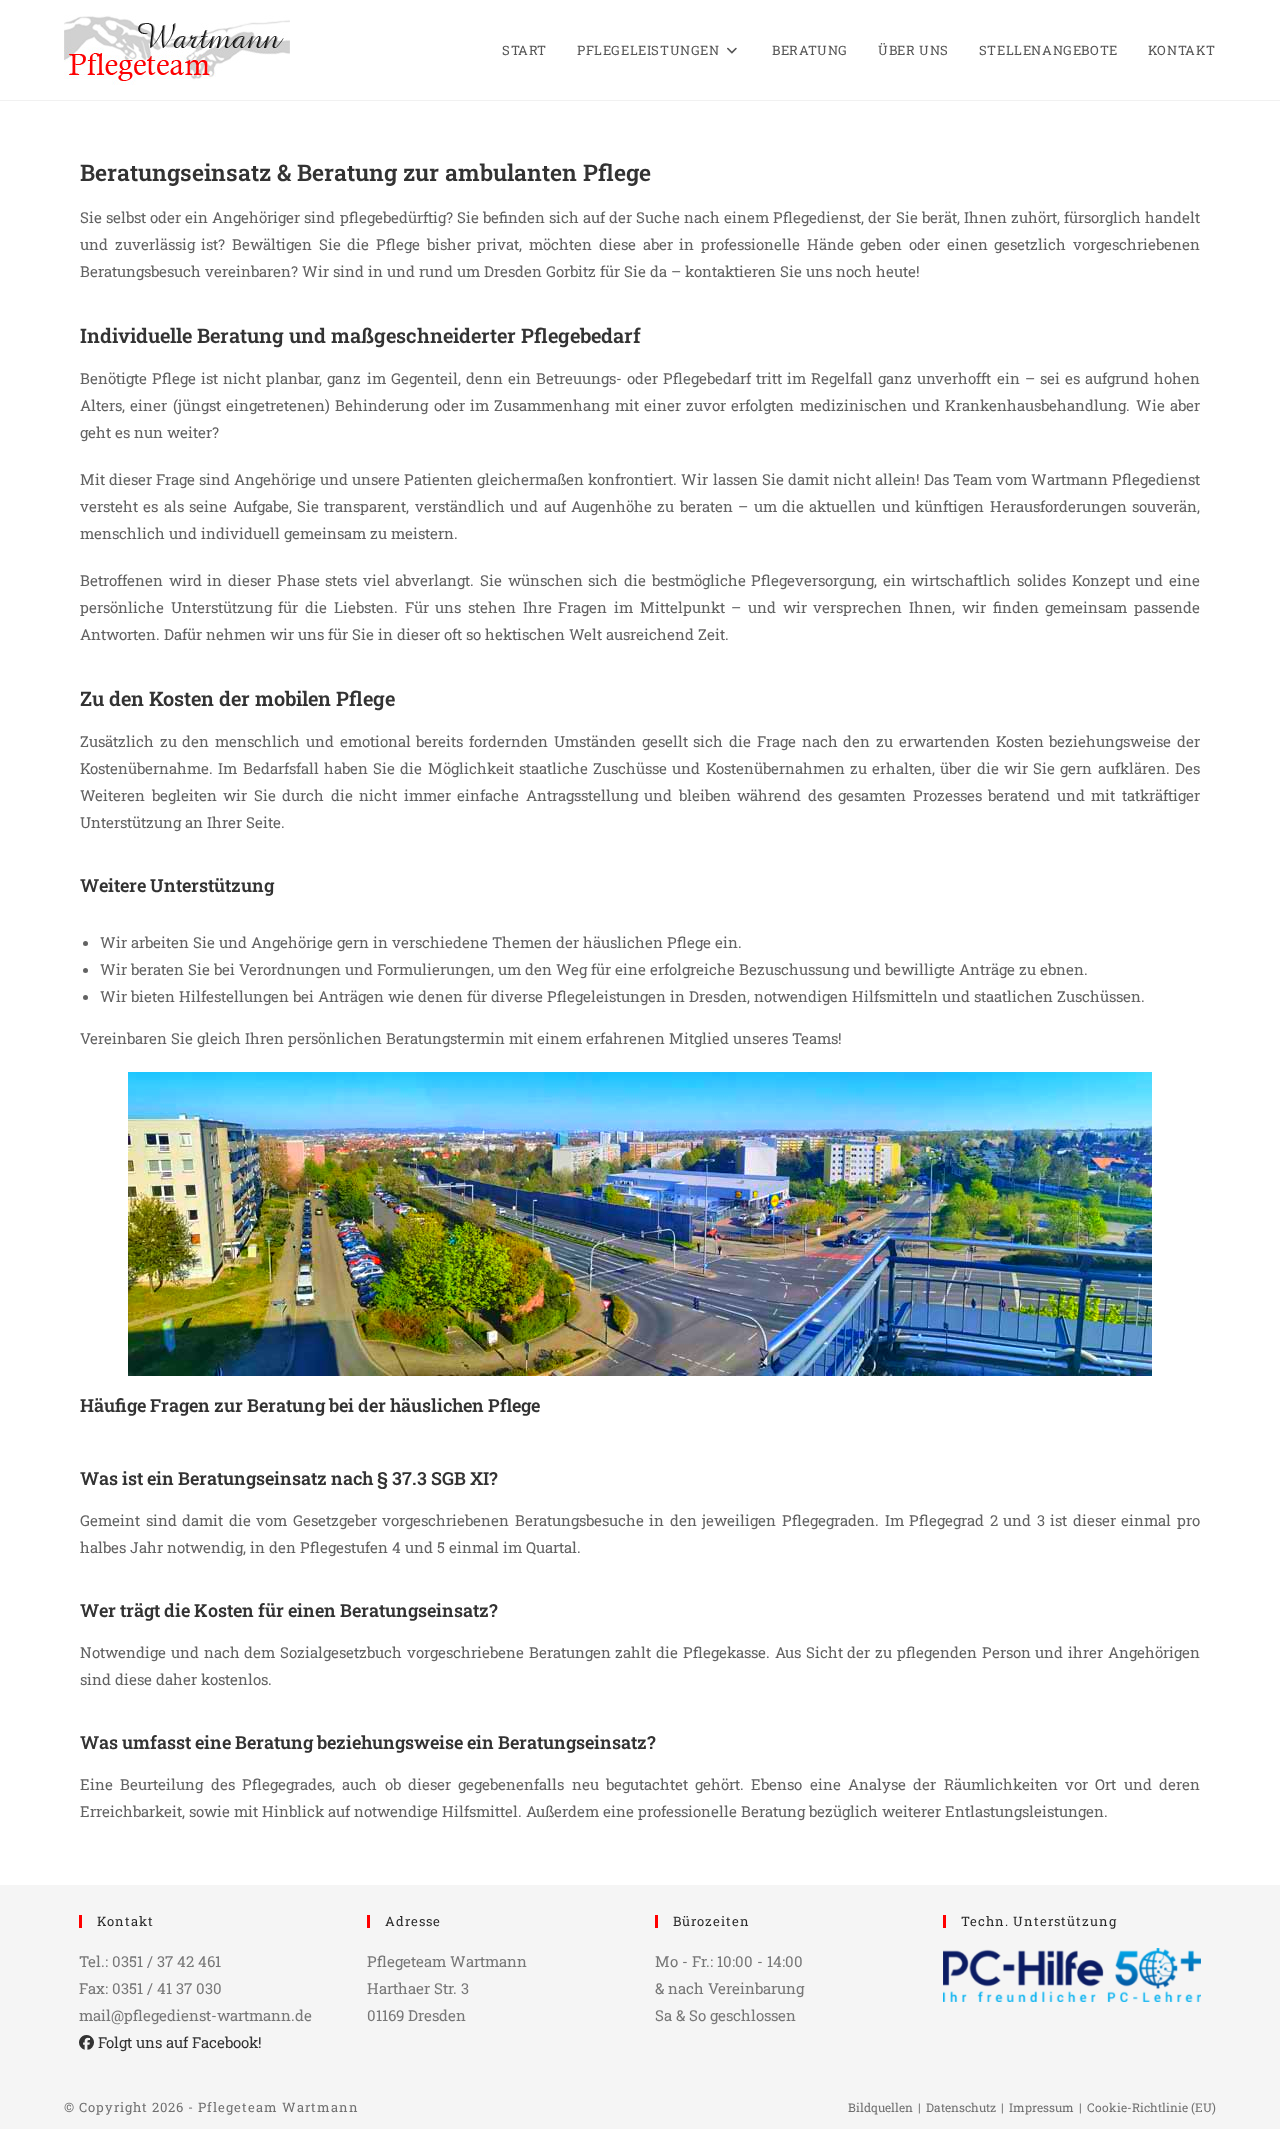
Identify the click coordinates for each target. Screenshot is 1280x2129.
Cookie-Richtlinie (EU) (1151, 2107)
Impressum (1041, 2107)
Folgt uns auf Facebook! (178, 2042)
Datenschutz (961, 2107)
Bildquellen (880, 2107)
